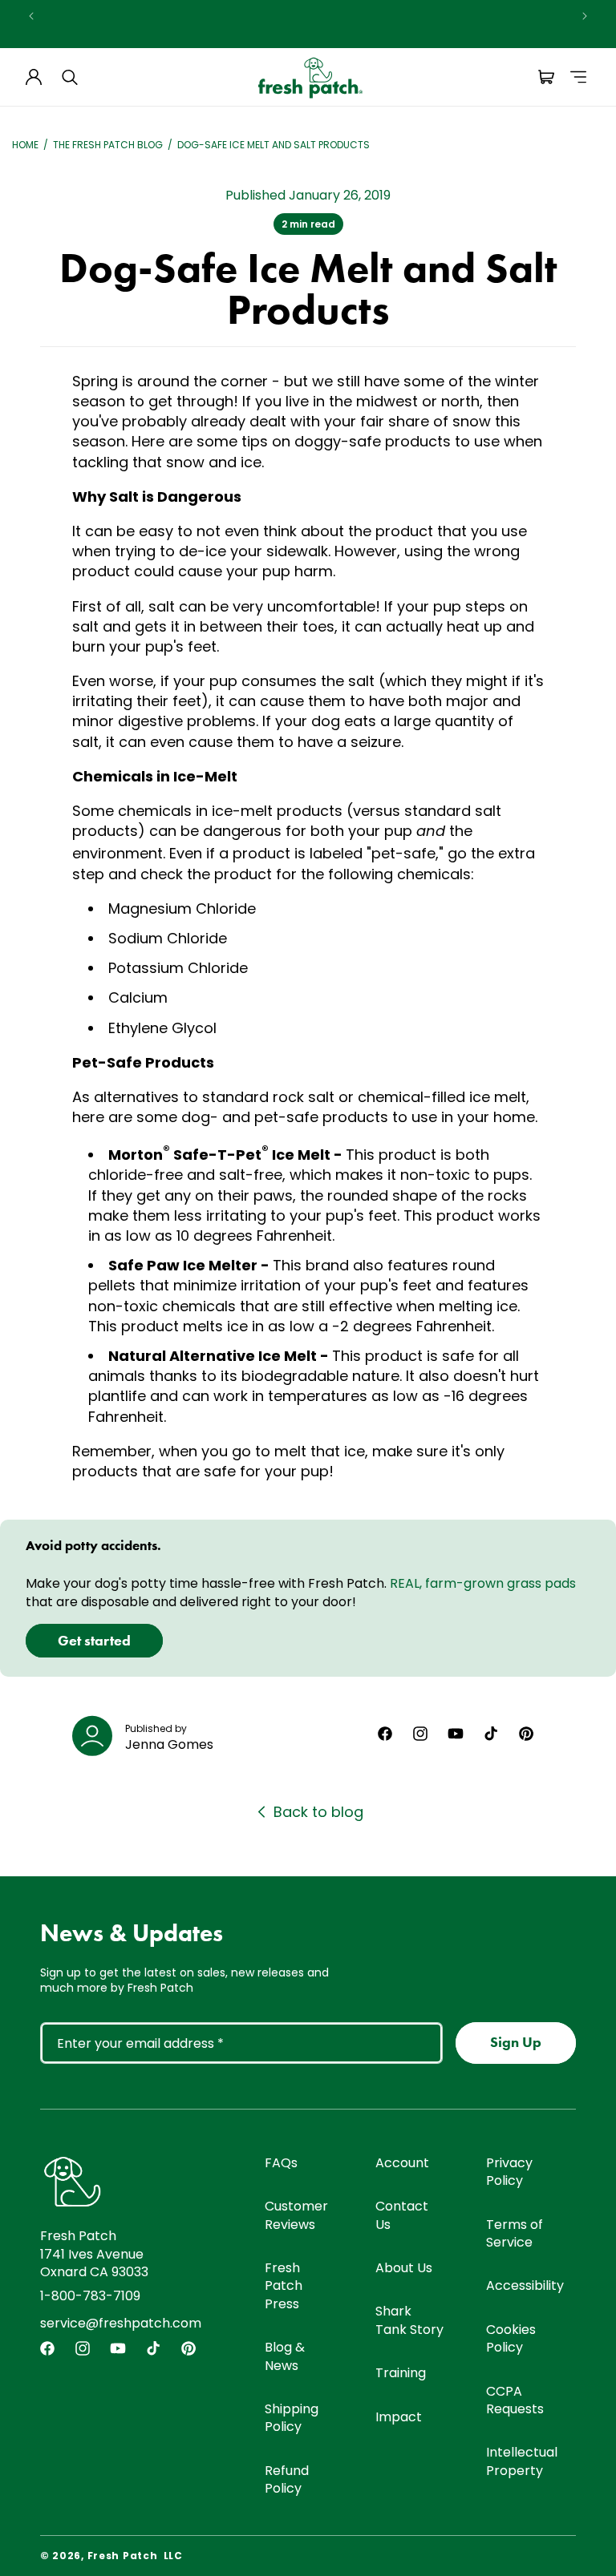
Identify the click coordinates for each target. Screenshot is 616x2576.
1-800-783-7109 (90, 2296)
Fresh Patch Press (284, 2286)
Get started (94, 1641)
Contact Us (402, 2215)
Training (401, 2373)
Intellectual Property (522, 2461)
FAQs (281, 2163)
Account (402, 2163)
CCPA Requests (515, 2400)
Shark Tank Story (409, 2320)
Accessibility (525, 2285)
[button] (70, 77)
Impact (399, 2417)
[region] (308, 16)
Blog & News (285, 2356)
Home (25, 145)
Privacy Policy (509, 2172)
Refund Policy (287, 2479)
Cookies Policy (511, 2338)
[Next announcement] (585, 16)
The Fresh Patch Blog (108, 145)
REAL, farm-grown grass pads (483, 1583)
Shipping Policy (292, 2418)
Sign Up (516, 2042)
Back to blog (318, 1812)
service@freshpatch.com (121, 2323)
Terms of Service (515, 2233)
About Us (404, 2268)
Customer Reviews (296, 2215)
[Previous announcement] (31, 16)
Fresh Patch (123, 2556)
